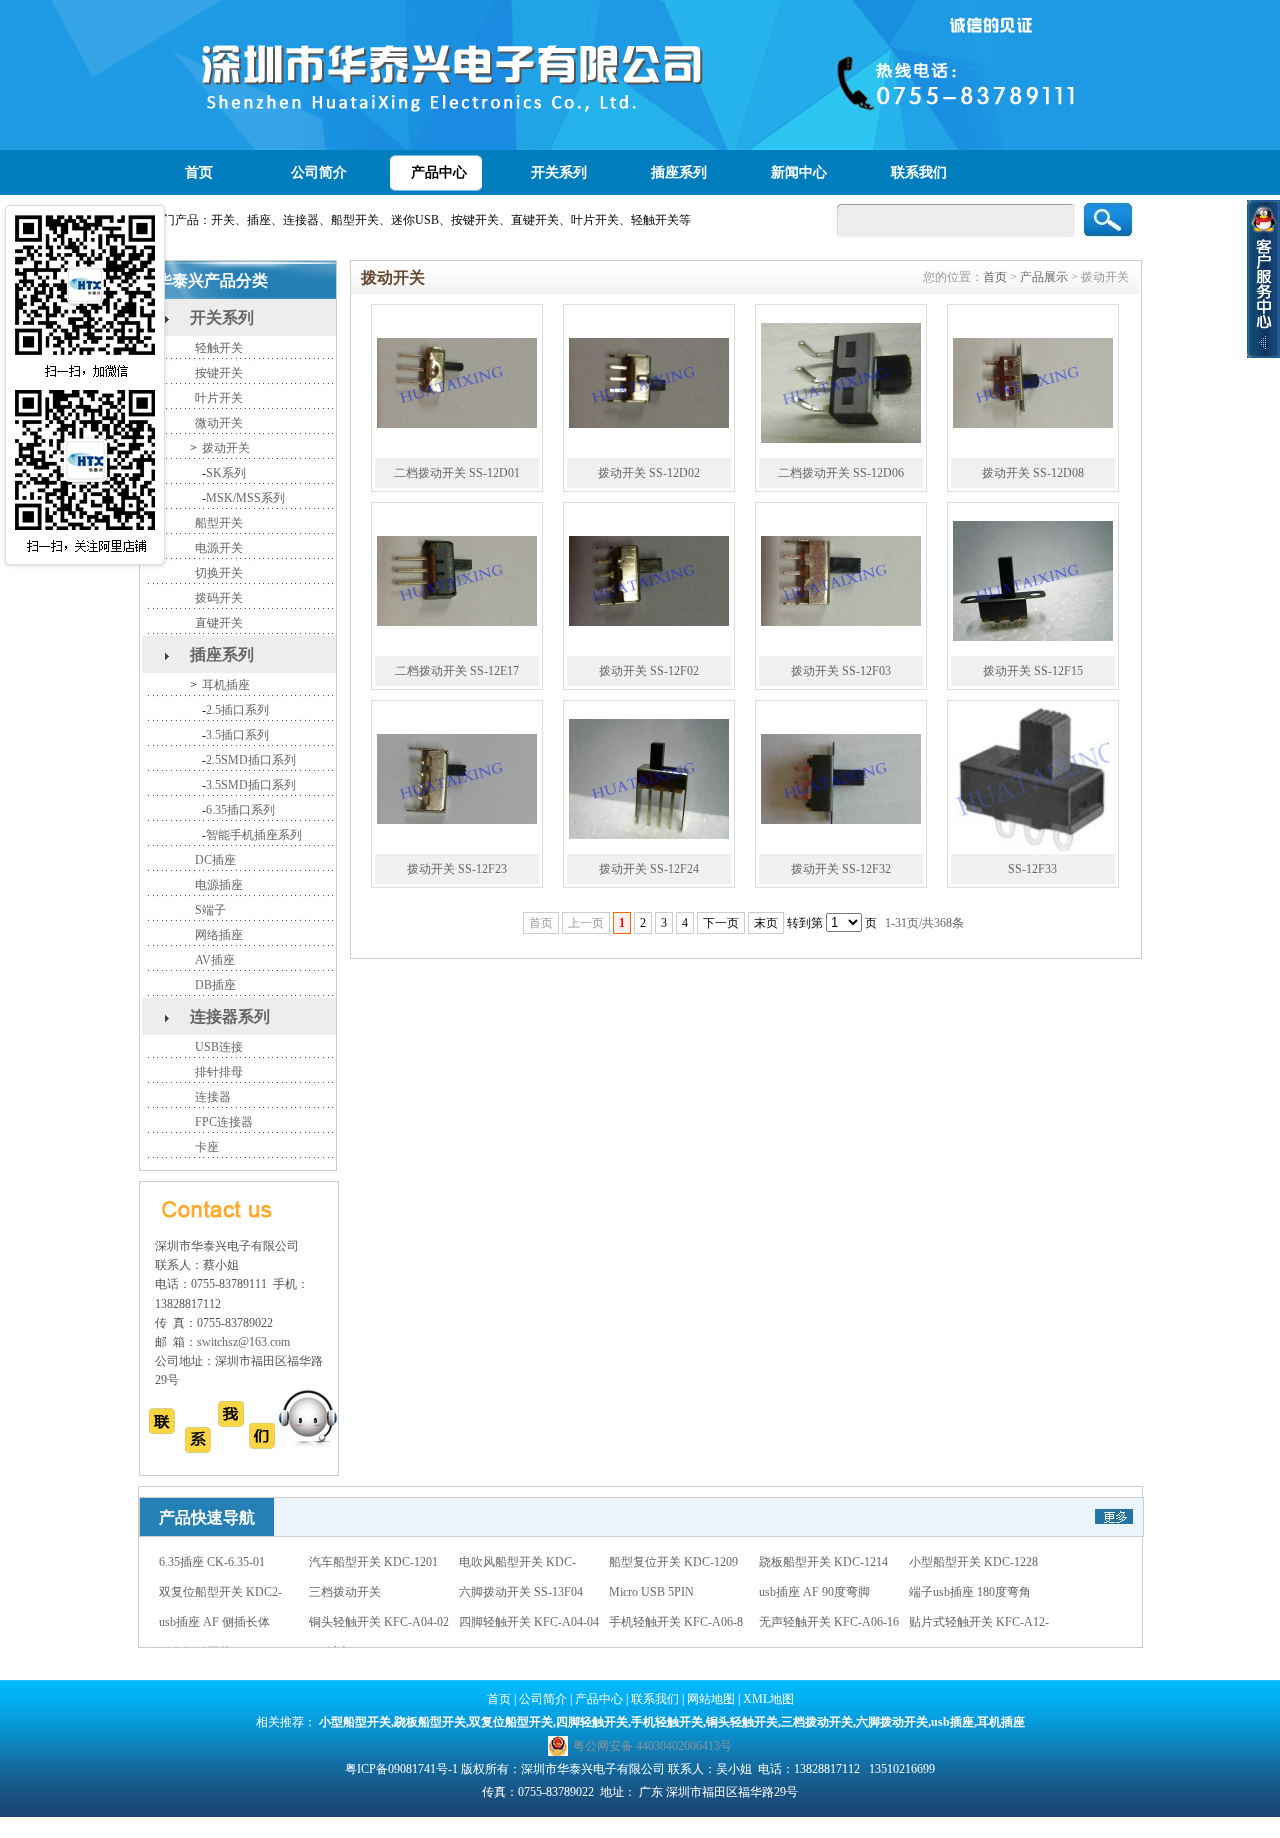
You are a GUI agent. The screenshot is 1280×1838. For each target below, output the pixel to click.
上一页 (586, 923)
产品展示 (1044, 277)
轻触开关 (219, 348)
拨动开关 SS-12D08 (1033, 473)
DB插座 (215, 985)
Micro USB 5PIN (651, 1566)
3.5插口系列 (237, 735)
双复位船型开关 (511, 1722)
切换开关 (219, 573)
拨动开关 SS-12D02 (649, 473)
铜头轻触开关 (742, 1722)
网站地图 (711, 1699)
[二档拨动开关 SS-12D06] (841, 383)
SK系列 (226, 473)
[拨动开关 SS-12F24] (649, 779)
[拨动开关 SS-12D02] (649, 383)
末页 (766, 923)
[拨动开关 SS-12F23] (457, 779)
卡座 (207, 1147)
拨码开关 (219, 598)
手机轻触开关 (667, 1722)
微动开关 (219, 423)
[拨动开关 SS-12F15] (1033, 581)
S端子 (210, 910)
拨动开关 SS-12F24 (649, 869)
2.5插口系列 (237, 710)
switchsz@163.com (243, 1342)
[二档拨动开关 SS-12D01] (457, 383)
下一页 (721, 923)
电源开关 (219, 548)
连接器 (213, 1097)
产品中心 (439, 172)
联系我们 (919, 172)
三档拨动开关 (345, 1566)
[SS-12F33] (1033, 779)
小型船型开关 (355, 1722)
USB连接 (219, 1047)
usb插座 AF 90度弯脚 (814, 1566)
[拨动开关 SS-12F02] (649, 581)
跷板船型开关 (430, 1722)
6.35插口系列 (240, 810)
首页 (199, 172)
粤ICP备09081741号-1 (401, 1769)
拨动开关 (226, 448)
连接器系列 (230, 1016)
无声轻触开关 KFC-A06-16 (829, 1596)
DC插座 (215, 860)
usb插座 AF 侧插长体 (214, 1596)
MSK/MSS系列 (245, 498)
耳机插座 (226, 685)
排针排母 (219, 1072)
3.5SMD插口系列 (251, 785)
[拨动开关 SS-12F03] (841, 581)
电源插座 (219, 885)
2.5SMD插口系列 (251, 760)
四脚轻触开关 (592, 1722)
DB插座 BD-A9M (354, 1626)
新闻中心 (799, 172)
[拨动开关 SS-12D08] (1033, 383)
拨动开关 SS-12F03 (841, 671)
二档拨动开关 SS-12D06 (841, 473)
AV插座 (215, 960)
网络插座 (219, 935)
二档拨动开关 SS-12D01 (457, 473)
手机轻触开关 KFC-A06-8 (676, 1596)
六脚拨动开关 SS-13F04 (521, 1566)
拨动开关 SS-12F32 (841, 869)
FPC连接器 (224, 1122)
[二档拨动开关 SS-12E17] (457, 581)
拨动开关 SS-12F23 (457, 869)
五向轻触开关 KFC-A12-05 (229, 1626)
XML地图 (768, 1699)
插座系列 (679, 172)
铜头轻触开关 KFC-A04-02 (379, 1596)
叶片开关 (219, 398)
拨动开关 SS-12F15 (1033, 671)
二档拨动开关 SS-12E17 (457, 671)
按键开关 (219, 373)
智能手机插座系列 (254, 835)
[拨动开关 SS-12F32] (841, 779)
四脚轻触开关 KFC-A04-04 (529, 1596)
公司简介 (319, 172)
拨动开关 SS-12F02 (649, 671)
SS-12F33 (1032, 869)
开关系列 (559, 172)
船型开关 (219, 523)
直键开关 (219, 623)
